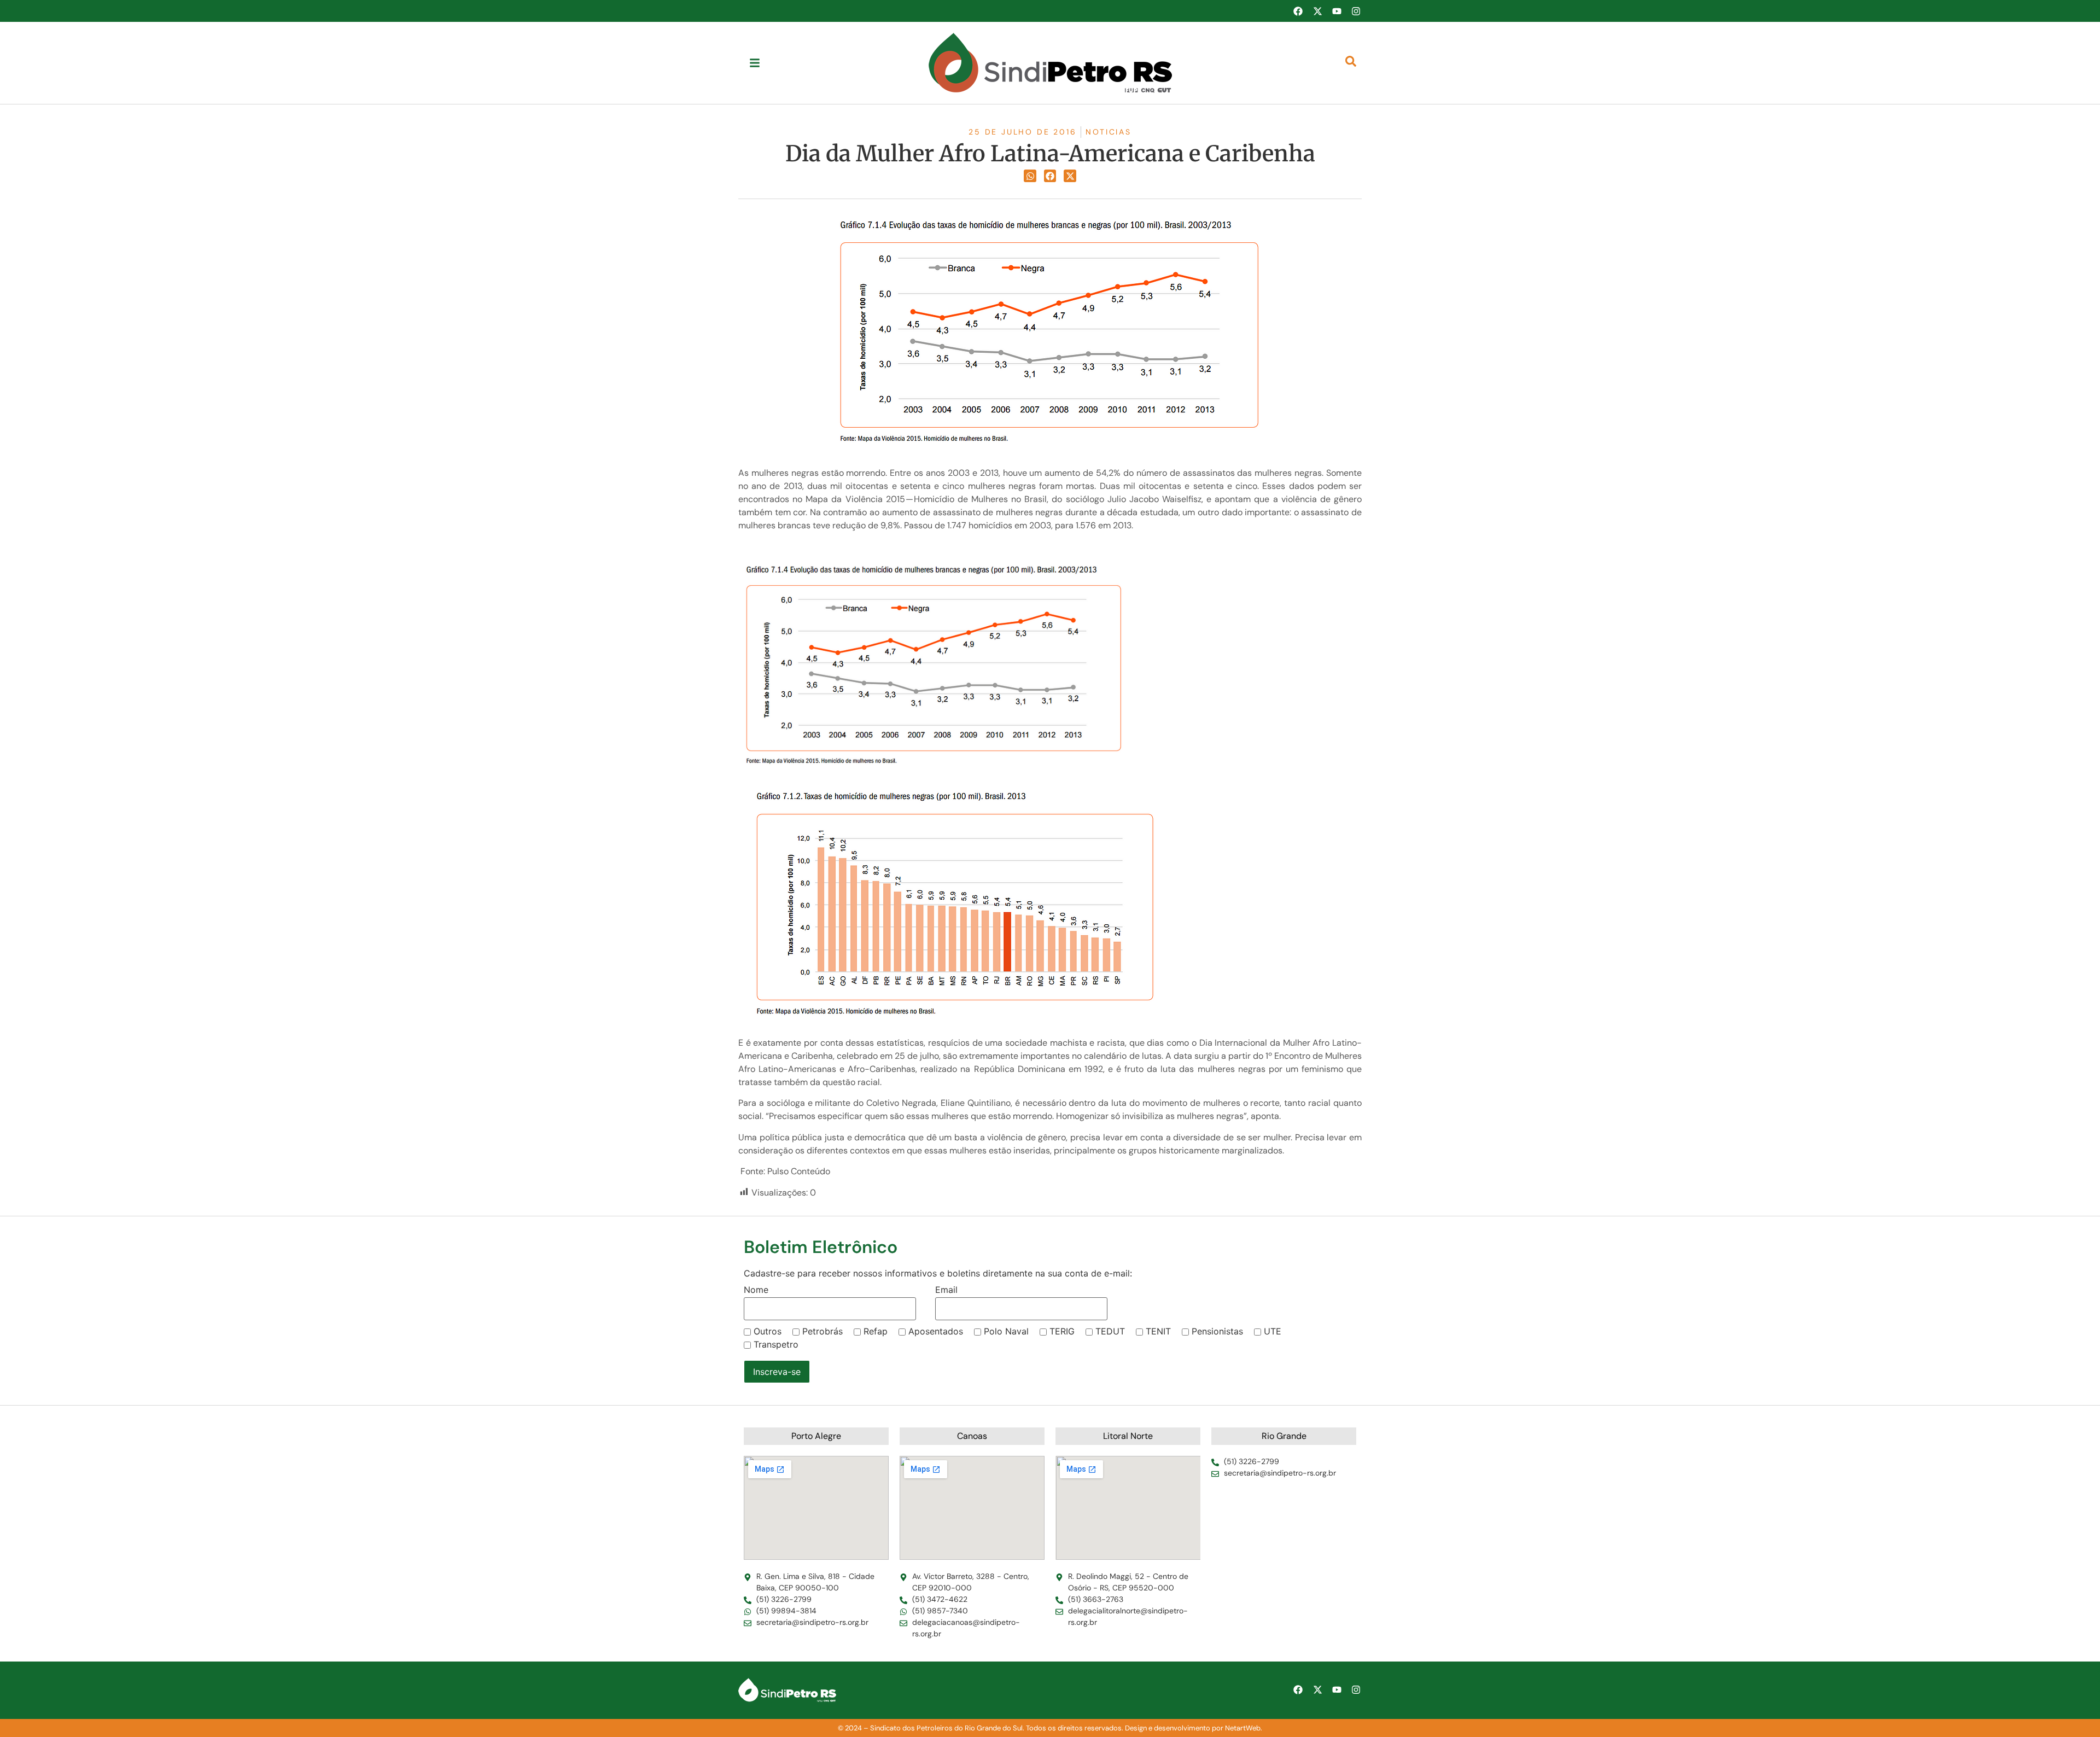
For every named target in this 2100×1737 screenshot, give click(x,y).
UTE (1273, 1331)
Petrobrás (822, 1331)
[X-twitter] (1317, 11)
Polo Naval (1006, 1331)
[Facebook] (1298, 11)
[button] (1030, 176)
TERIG (1062, 1331)
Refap (876, 1331)
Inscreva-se (777, 1372)
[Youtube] (1337, 11)
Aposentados (936, 1331)
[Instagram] (1356, 11)
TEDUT (1110, 1331)
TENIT (1158, 1331)
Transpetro (776, 1344)
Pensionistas (1217, 1331)
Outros (768, 1331)
